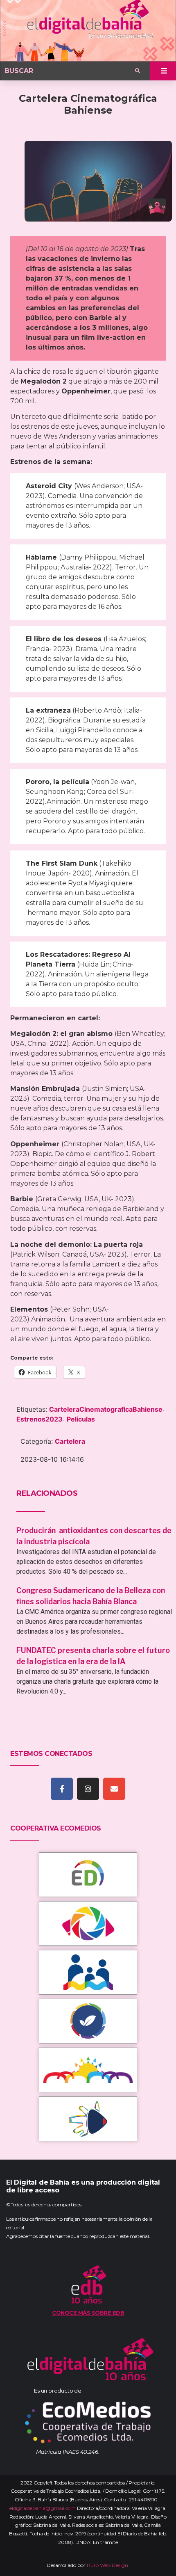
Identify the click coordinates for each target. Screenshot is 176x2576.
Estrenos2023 (39, 1419)
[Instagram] (88, 1789)
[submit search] (138, 71)
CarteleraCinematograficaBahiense (106, 1409)
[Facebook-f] (62, 1789)
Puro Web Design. (108, 2565)
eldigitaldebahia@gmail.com (43, 2508)
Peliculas (81, 1419)
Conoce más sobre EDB (88, 2313)
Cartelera (70, 1441)
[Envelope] (114, 1789)
